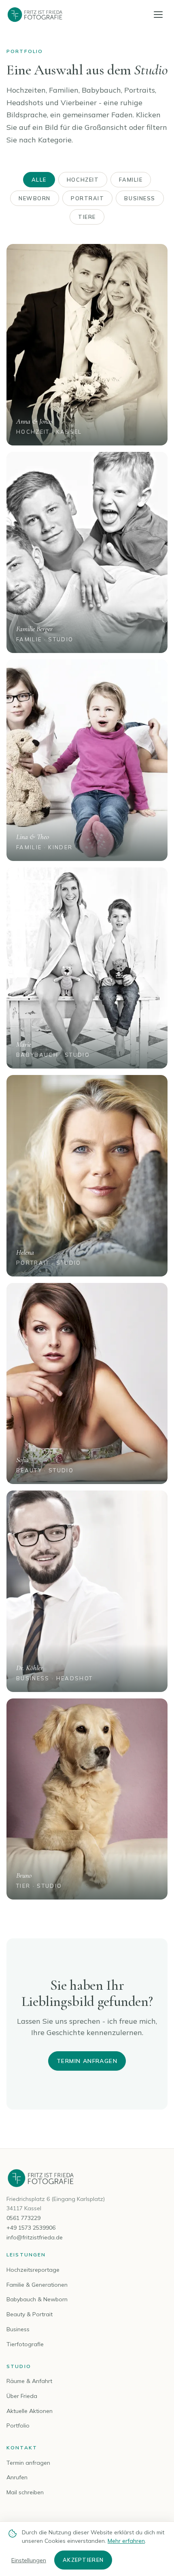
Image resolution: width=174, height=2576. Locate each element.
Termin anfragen (87, 2061)
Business (140, 198)
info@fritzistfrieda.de (35, 2237)
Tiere (87, 217)
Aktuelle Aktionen (30, 2411)
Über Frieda (22, 2396)
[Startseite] (35, 15)
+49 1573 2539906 (31, 2228)
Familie (131, 180)
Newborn (35, 198)
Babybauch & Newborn (37, 2299)
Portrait (87, 198)
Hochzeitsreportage (33, 2270)
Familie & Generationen (37, 2285)
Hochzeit (83, 180)
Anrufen (17, 2477)
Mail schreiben (25, 2492)
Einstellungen (29, 2560)
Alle (39, 180)
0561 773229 (23, 2218)
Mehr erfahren (126, 2541)
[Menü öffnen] (158, 14)
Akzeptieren (83, 2560)
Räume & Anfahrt (29, 2381)
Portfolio (18, 2425)
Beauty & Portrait (30, 2314)
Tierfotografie (25, 2344)
